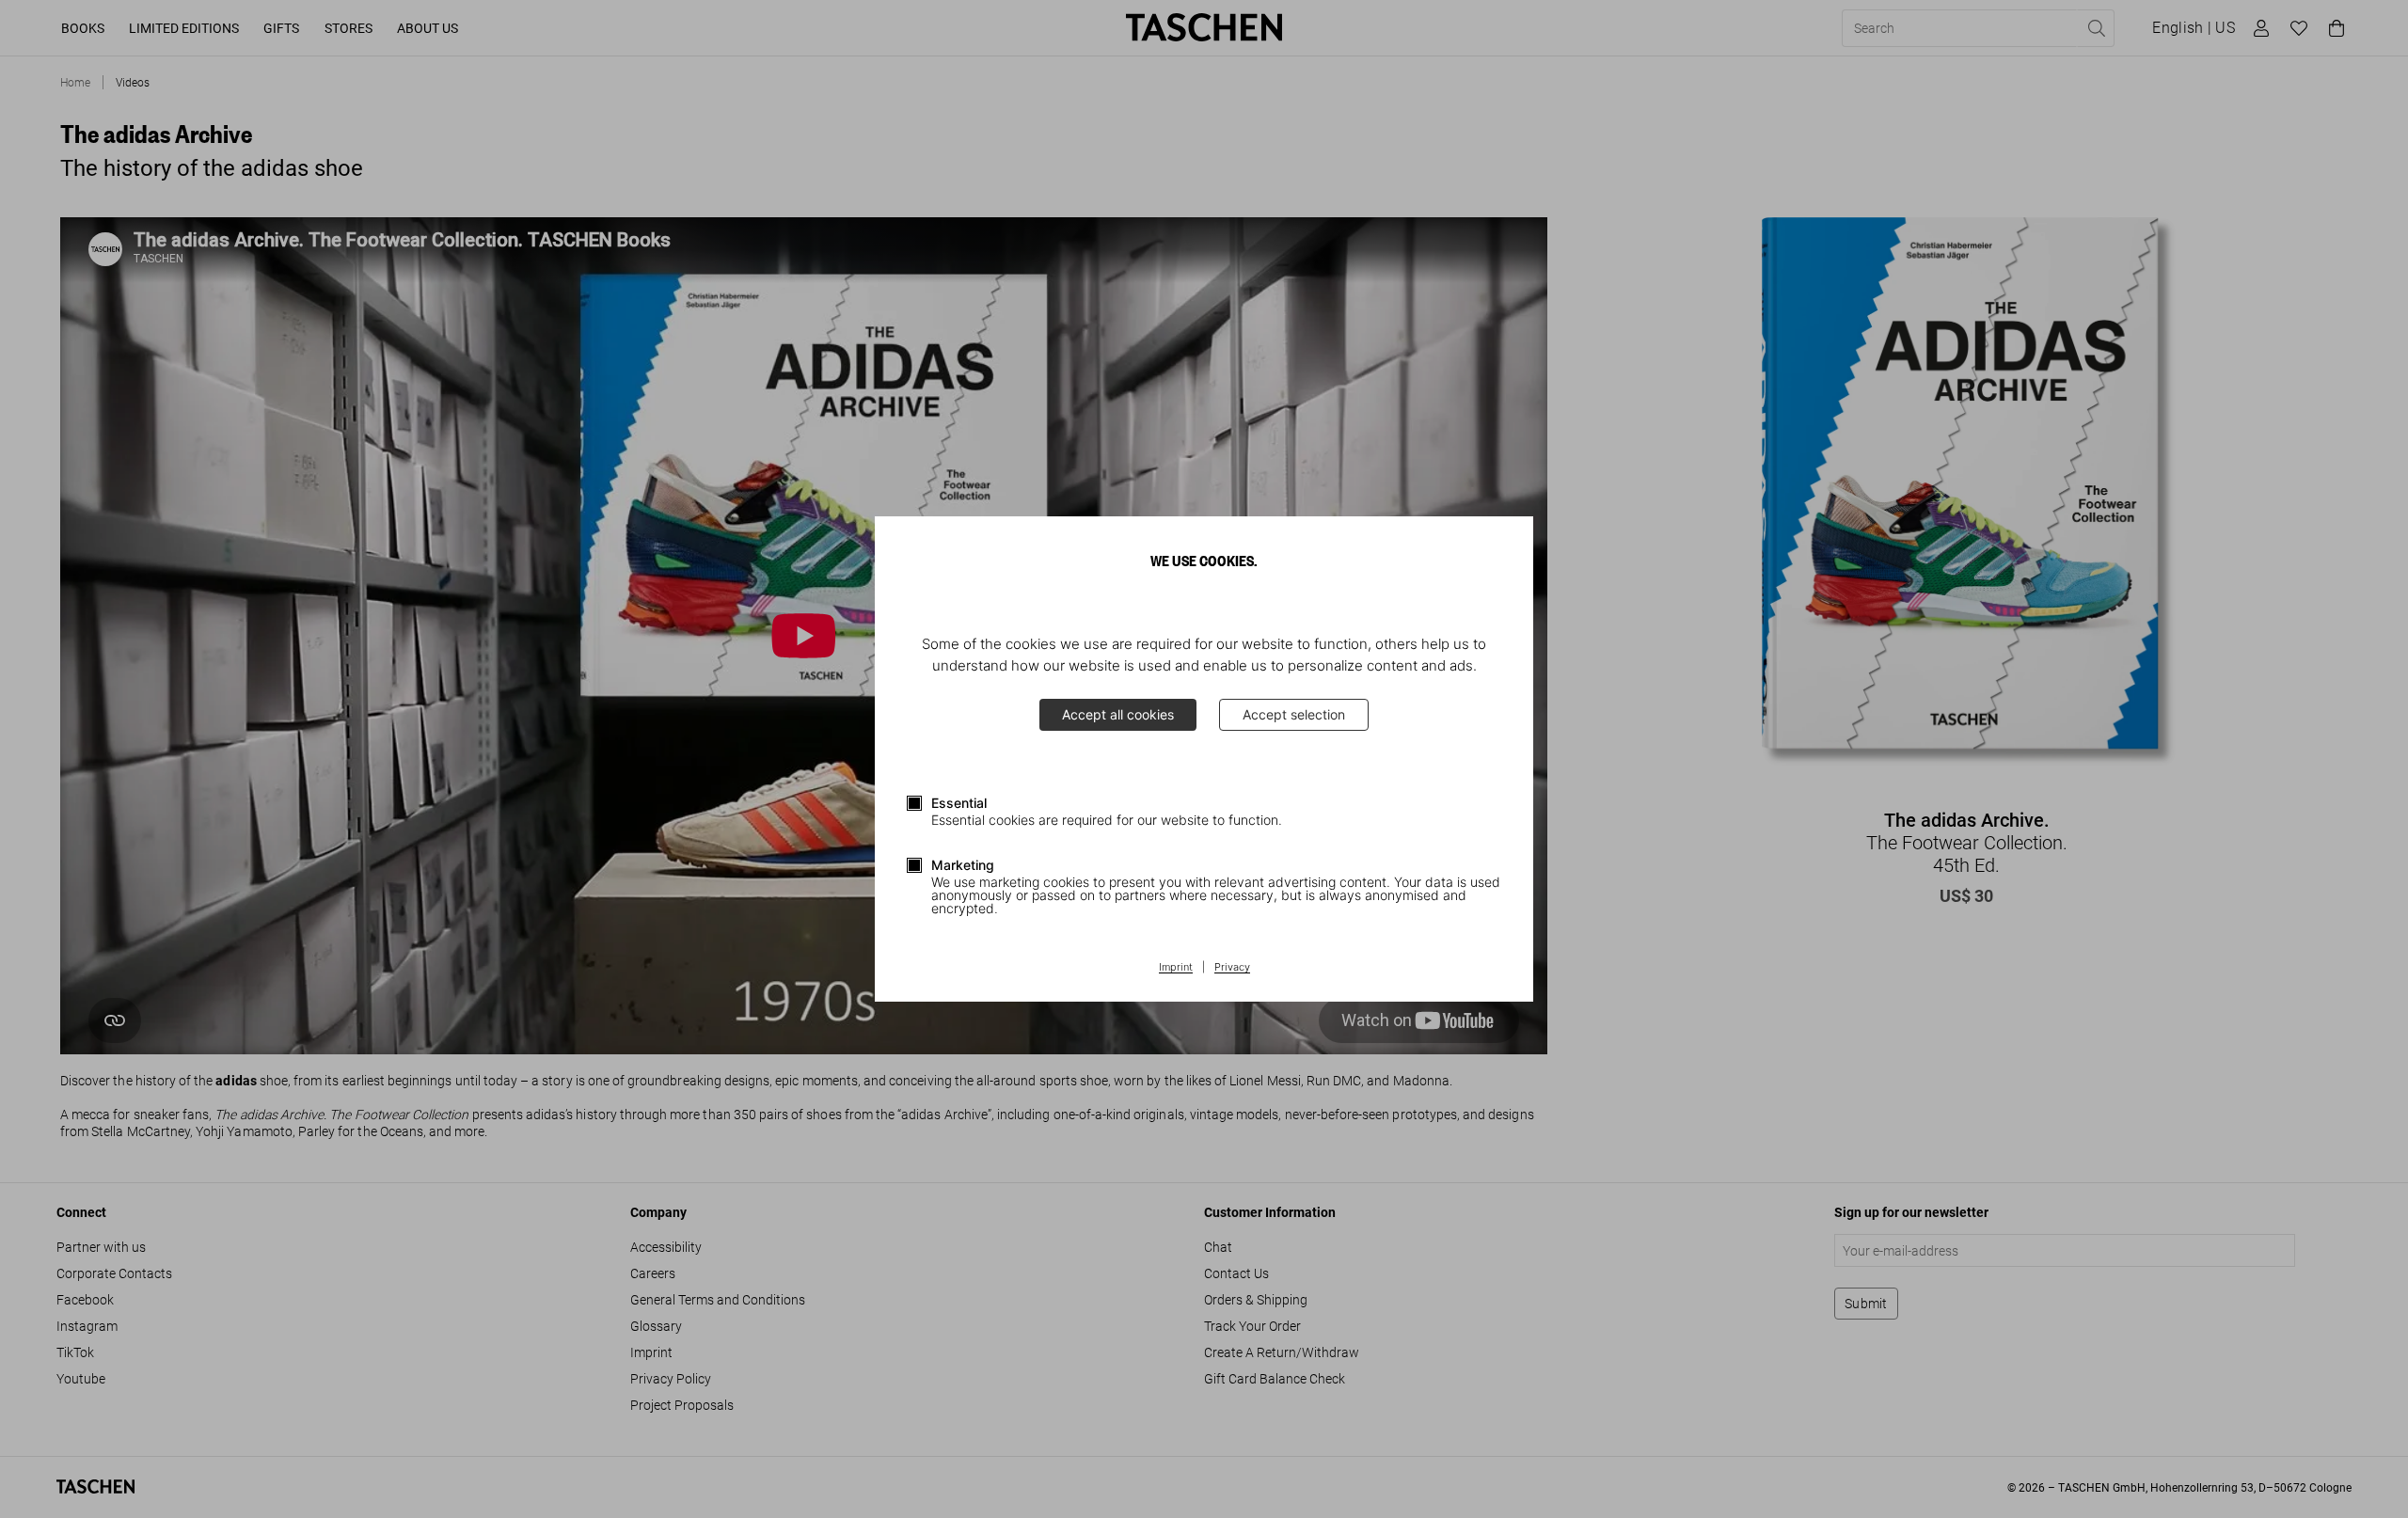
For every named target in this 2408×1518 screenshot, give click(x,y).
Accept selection (1294, 714)
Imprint (1176, 968)
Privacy (1232, 968)
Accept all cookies (1118, 714)
